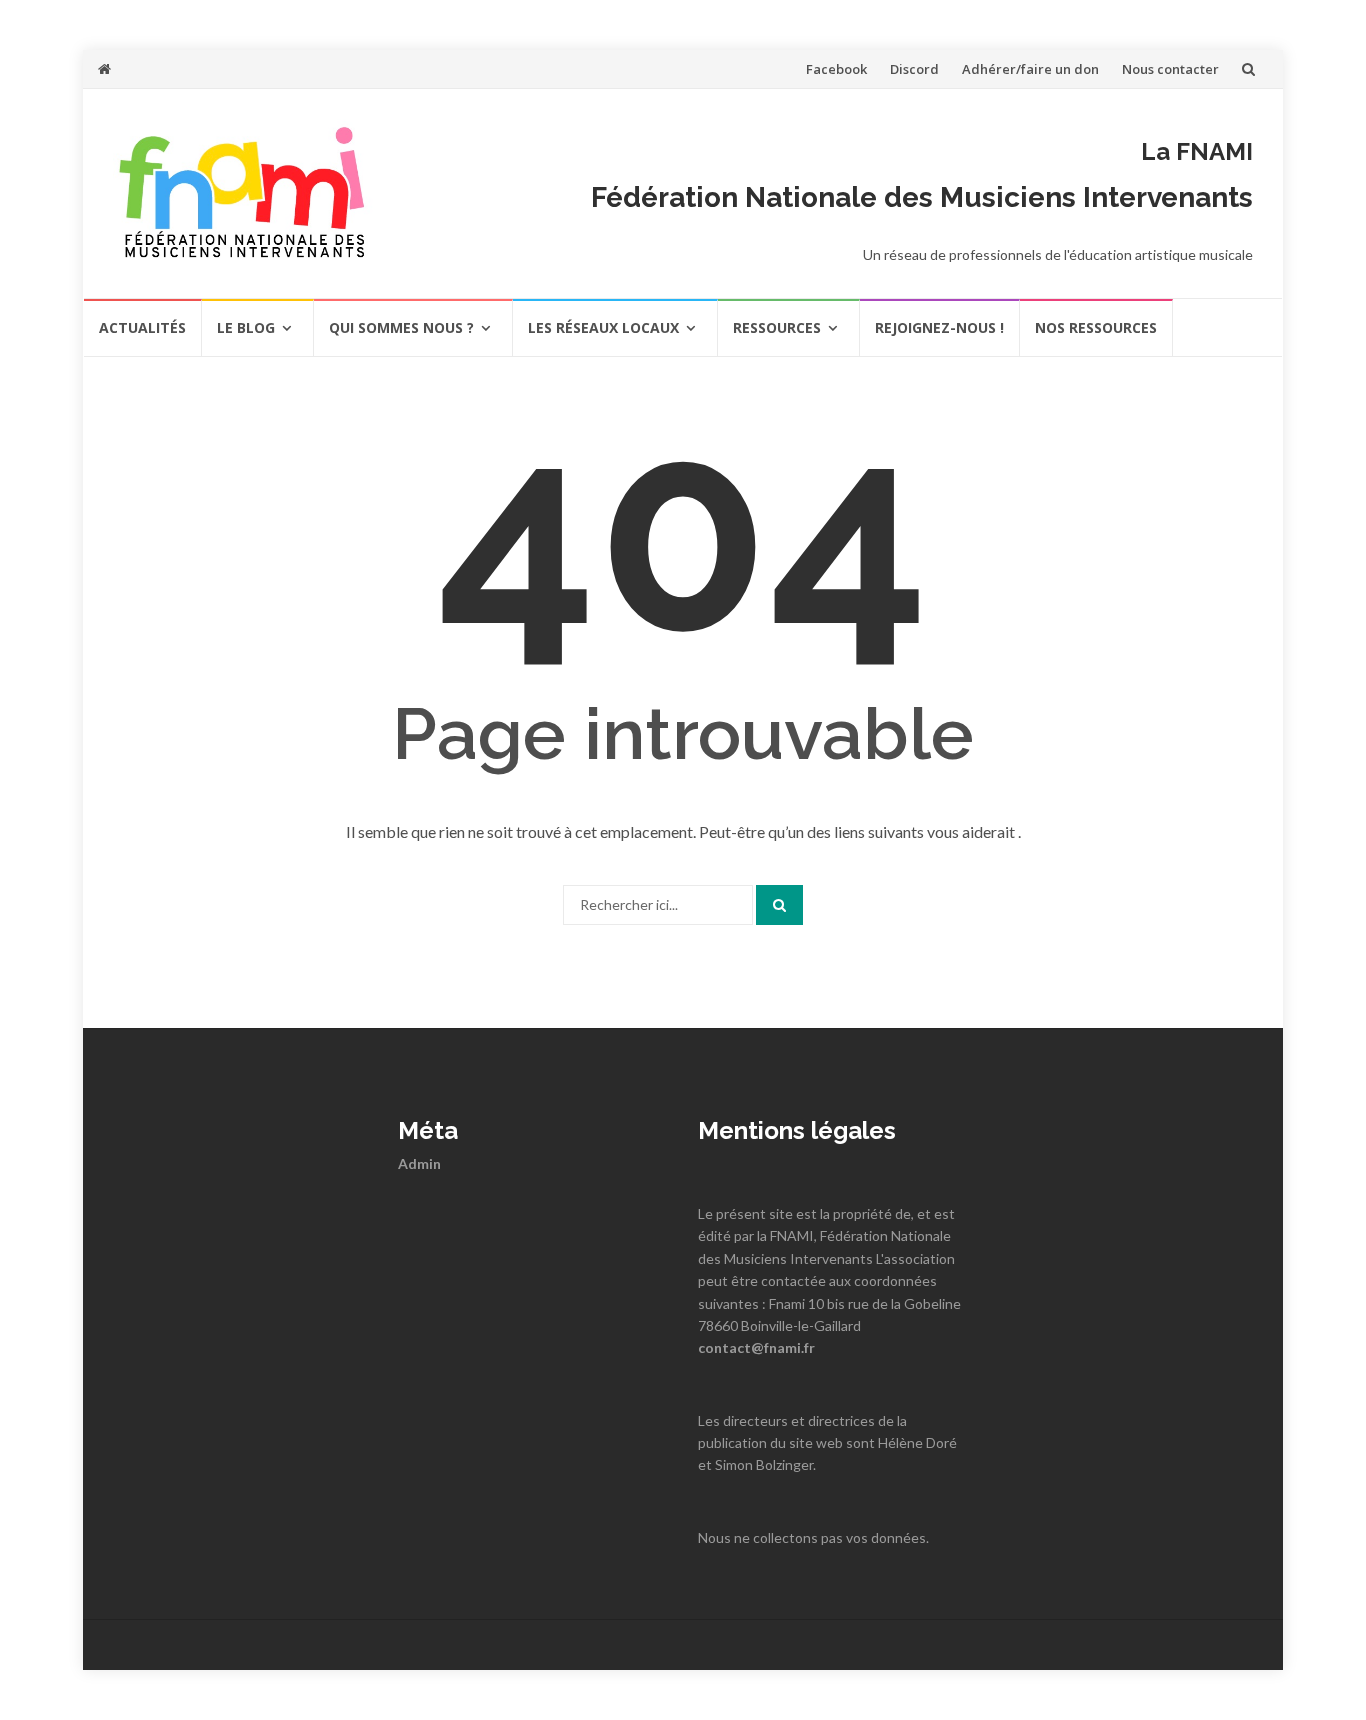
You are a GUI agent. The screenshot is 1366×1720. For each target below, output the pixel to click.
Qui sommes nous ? (401, 327)
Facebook (836, 69)
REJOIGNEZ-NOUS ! (939, 327)
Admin (419, 1163)
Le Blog (246, 327)
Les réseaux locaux (603, 327)
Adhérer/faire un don (1030, 69)
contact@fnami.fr (756, 1347)
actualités (142, 327)
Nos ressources (1096, 327)
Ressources (777, 327)
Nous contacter (1170, 69)
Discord (914, 69)
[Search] (779, 905)
